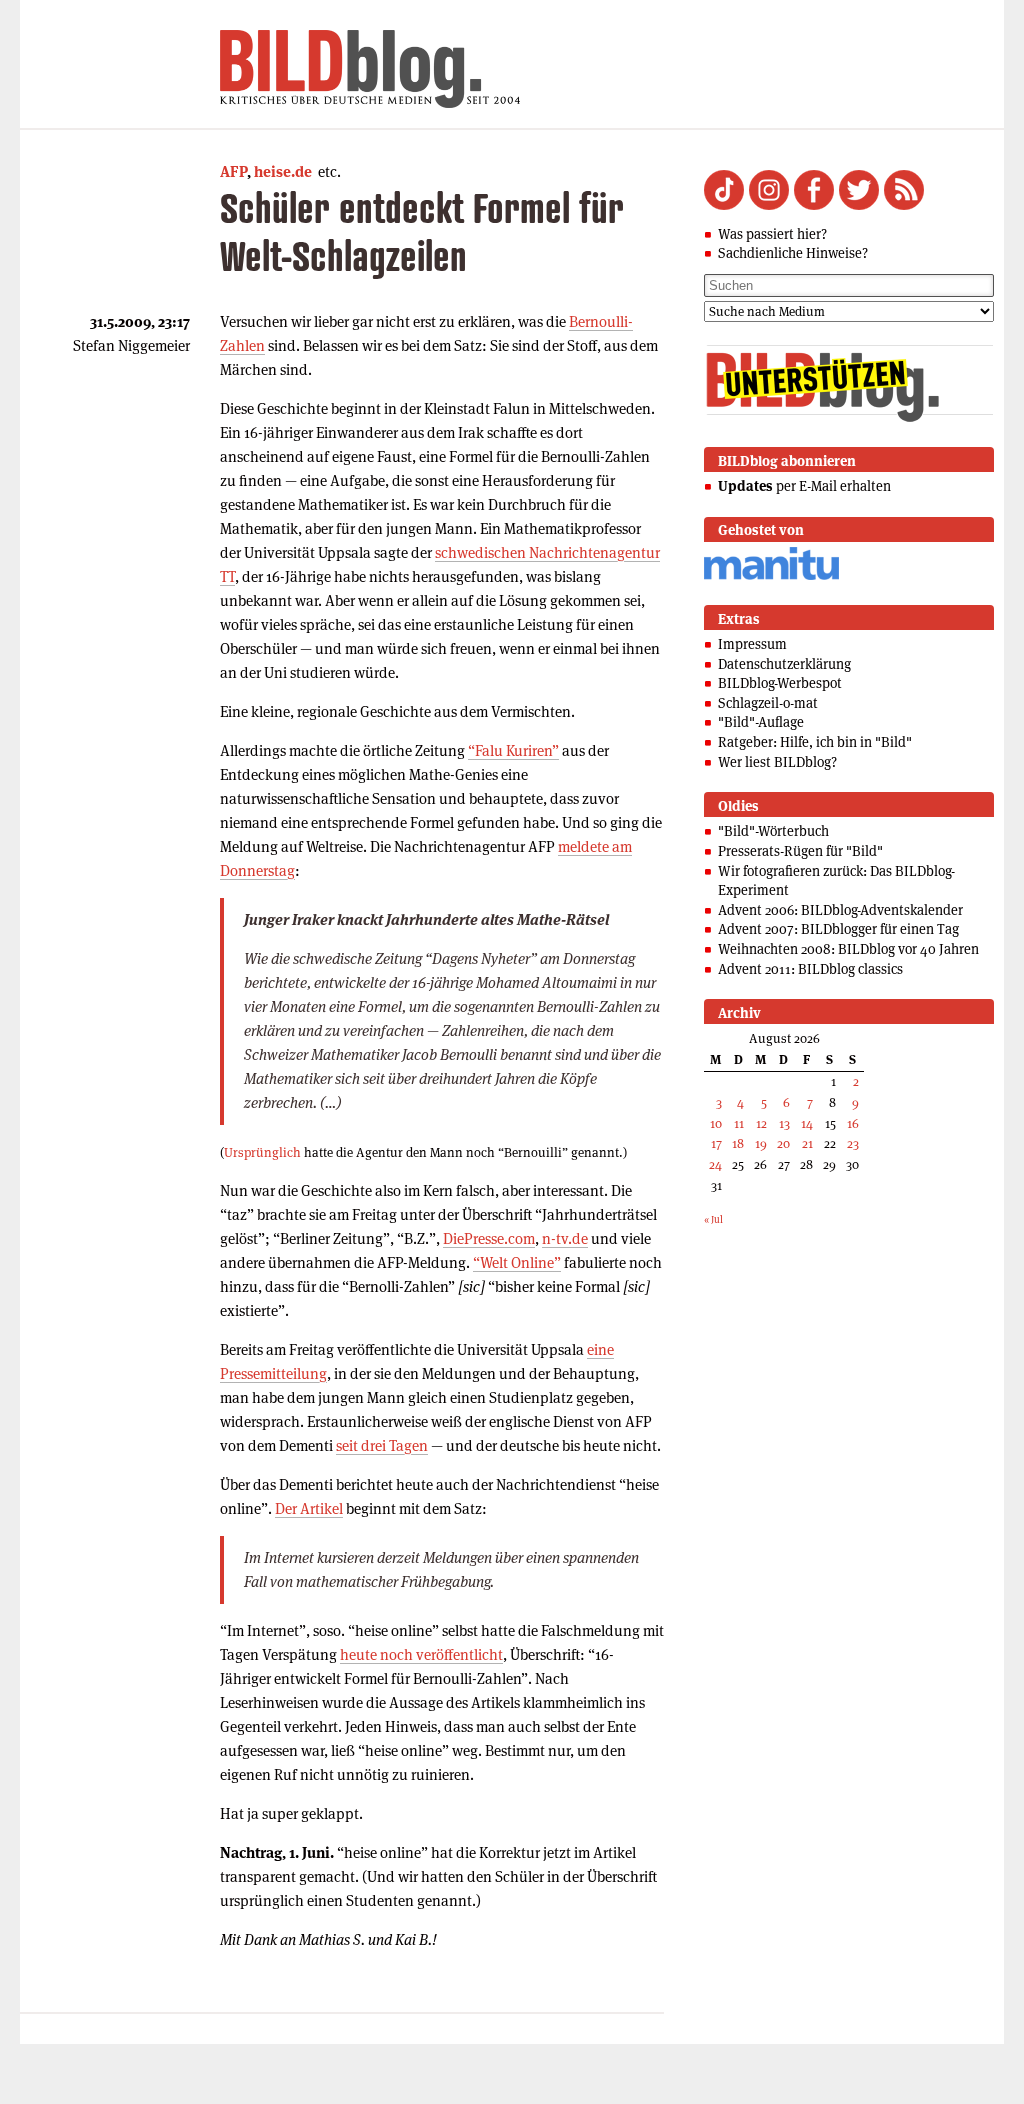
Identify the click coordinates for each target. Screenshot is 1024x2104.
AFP (233, 171)
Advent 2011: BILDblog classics (810, 969)
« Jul (713, 1219)
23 (853, 1143)
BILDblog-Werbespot (780, 683)
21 (807, 1143)
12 (761, 1123)
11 (739, 1123)
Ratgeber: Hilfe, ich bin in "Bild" (815, 742)
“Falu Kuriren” (513, 750)
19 (761, 1143)
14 (807, 1123)
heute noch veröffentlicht (421, 1654)
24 (715, 1164)
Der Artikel (309, 1508)
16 (853, 1123)
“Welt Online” (517, 1262)
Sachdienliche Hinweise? (793, 253)
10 (716, 1123)
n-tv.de (565, 1238)
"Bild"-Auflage (761, 722)
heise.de (283, 171)
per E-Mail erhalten (804, 486)
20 (783, 1143)
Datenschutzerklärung (784, 664)
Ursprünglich (262, 1152)
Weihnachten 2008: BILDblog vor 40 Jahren (848, 949)
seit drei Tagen (382, 1445)
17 (716, 1143)
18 (738, 1143)
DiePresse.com (489, 1238)
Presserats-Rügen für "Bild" (800, 851)
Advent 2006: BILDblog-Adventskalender (840, 910)
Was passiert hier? (772, 234)
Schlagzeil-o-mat (768, 703)
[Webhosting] (771, 576)
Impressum (752, 644)
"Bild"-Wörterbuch (773, 831)
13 (784, 1123)
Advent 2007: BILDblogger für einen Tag (838, 929)
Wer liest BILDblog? (777, 762)
